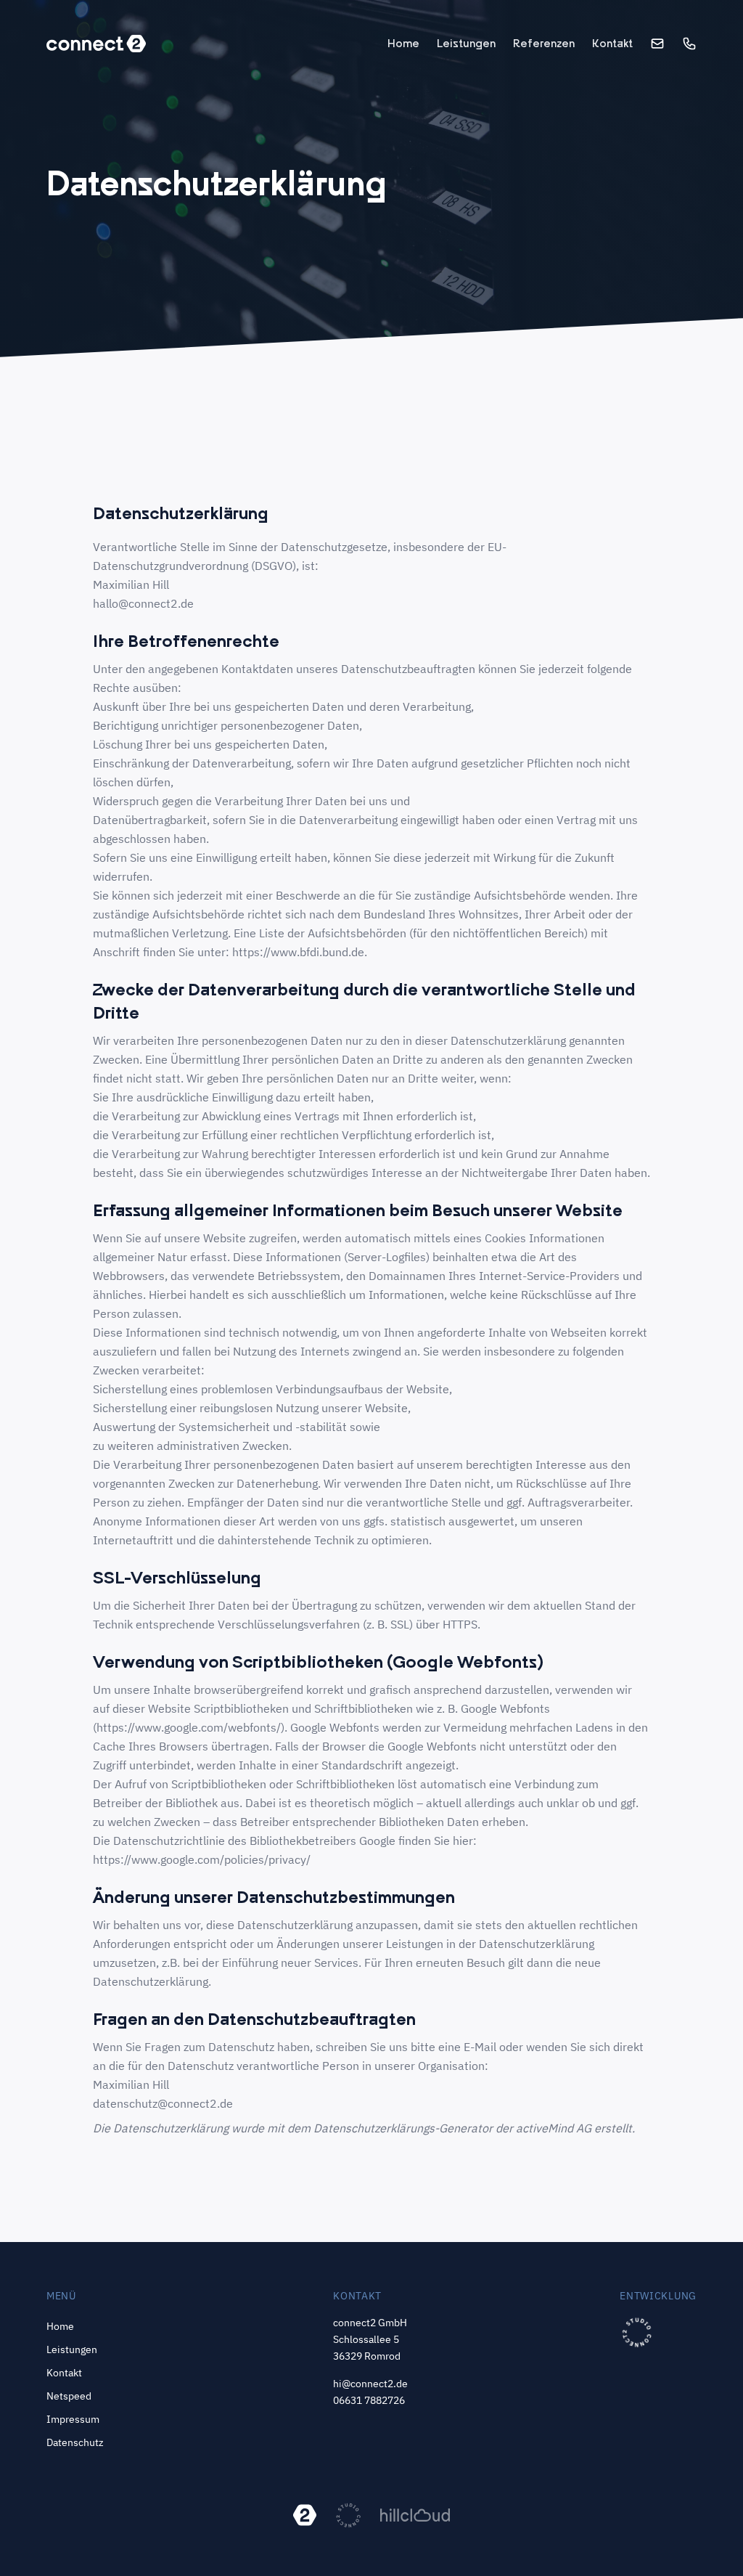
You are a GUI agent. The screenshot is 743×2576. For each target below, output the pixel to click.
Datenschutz (75, 2442)
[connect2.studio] (348, 2515)
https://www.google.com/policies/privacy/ (202, 1859)
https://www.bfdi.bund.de (298, 952)
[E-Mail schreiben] (657, 44)
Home (403, 43)
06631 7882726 (369, 2400)
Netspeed (69, 2396)
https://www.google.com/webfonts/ (189, 1727)
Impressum (73, 2419)
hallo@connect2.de (143, 603)
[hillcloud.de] (415, 2515)
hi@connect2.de (370, 2384)
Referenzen (544, 43)
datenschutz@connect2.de (163, 2103)
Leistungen (466, 43)
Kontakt (612, 43)
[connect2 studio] (637, 2332)
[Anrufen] (689, 44)
